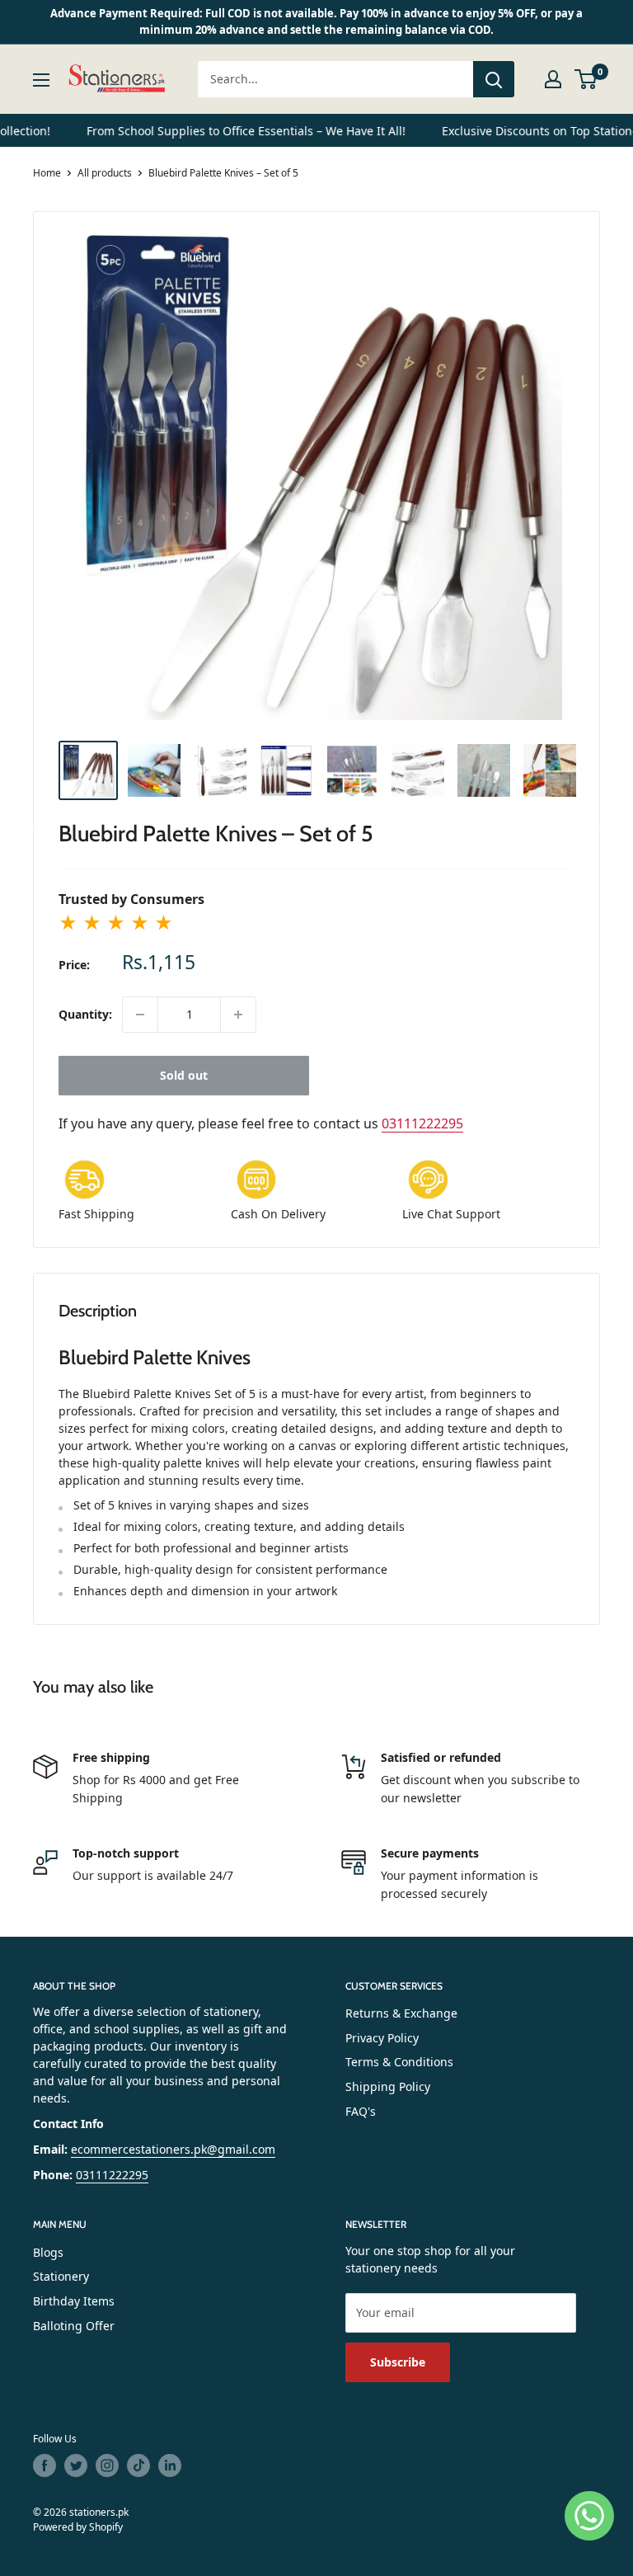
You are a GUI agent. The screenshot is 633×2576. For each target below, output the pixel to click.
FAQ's (361, 2111)
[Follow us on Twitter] (76, 2465)
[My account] (553, 79)
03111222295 (422, 1123)
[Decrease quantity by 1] (140, 1015)
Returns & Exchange (401, 2013)
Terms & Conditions (399, 2062)
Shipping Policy (388, 2086)
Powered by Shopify (78, 2527)
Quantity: (85, 1014)
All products (105, 173)
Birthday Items (74, 2301)
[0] (586, 79)
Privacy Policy (382, 2038)
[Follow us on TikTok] (138, 2465)
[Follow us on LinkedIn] (170, 2465)
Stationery (61, 2276)
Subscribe (398, 2362)
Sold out (184, 1075)
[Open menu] (41, 80)
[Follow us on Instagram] (107, 2465)
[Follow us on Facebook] (45, 2465)
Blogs (48, 2252)
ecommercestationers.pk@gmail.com (173, 2149)
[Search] (494, 79)
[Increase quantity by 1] (238, 1015)
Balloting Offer (74, 2326)
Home (47, 173)
